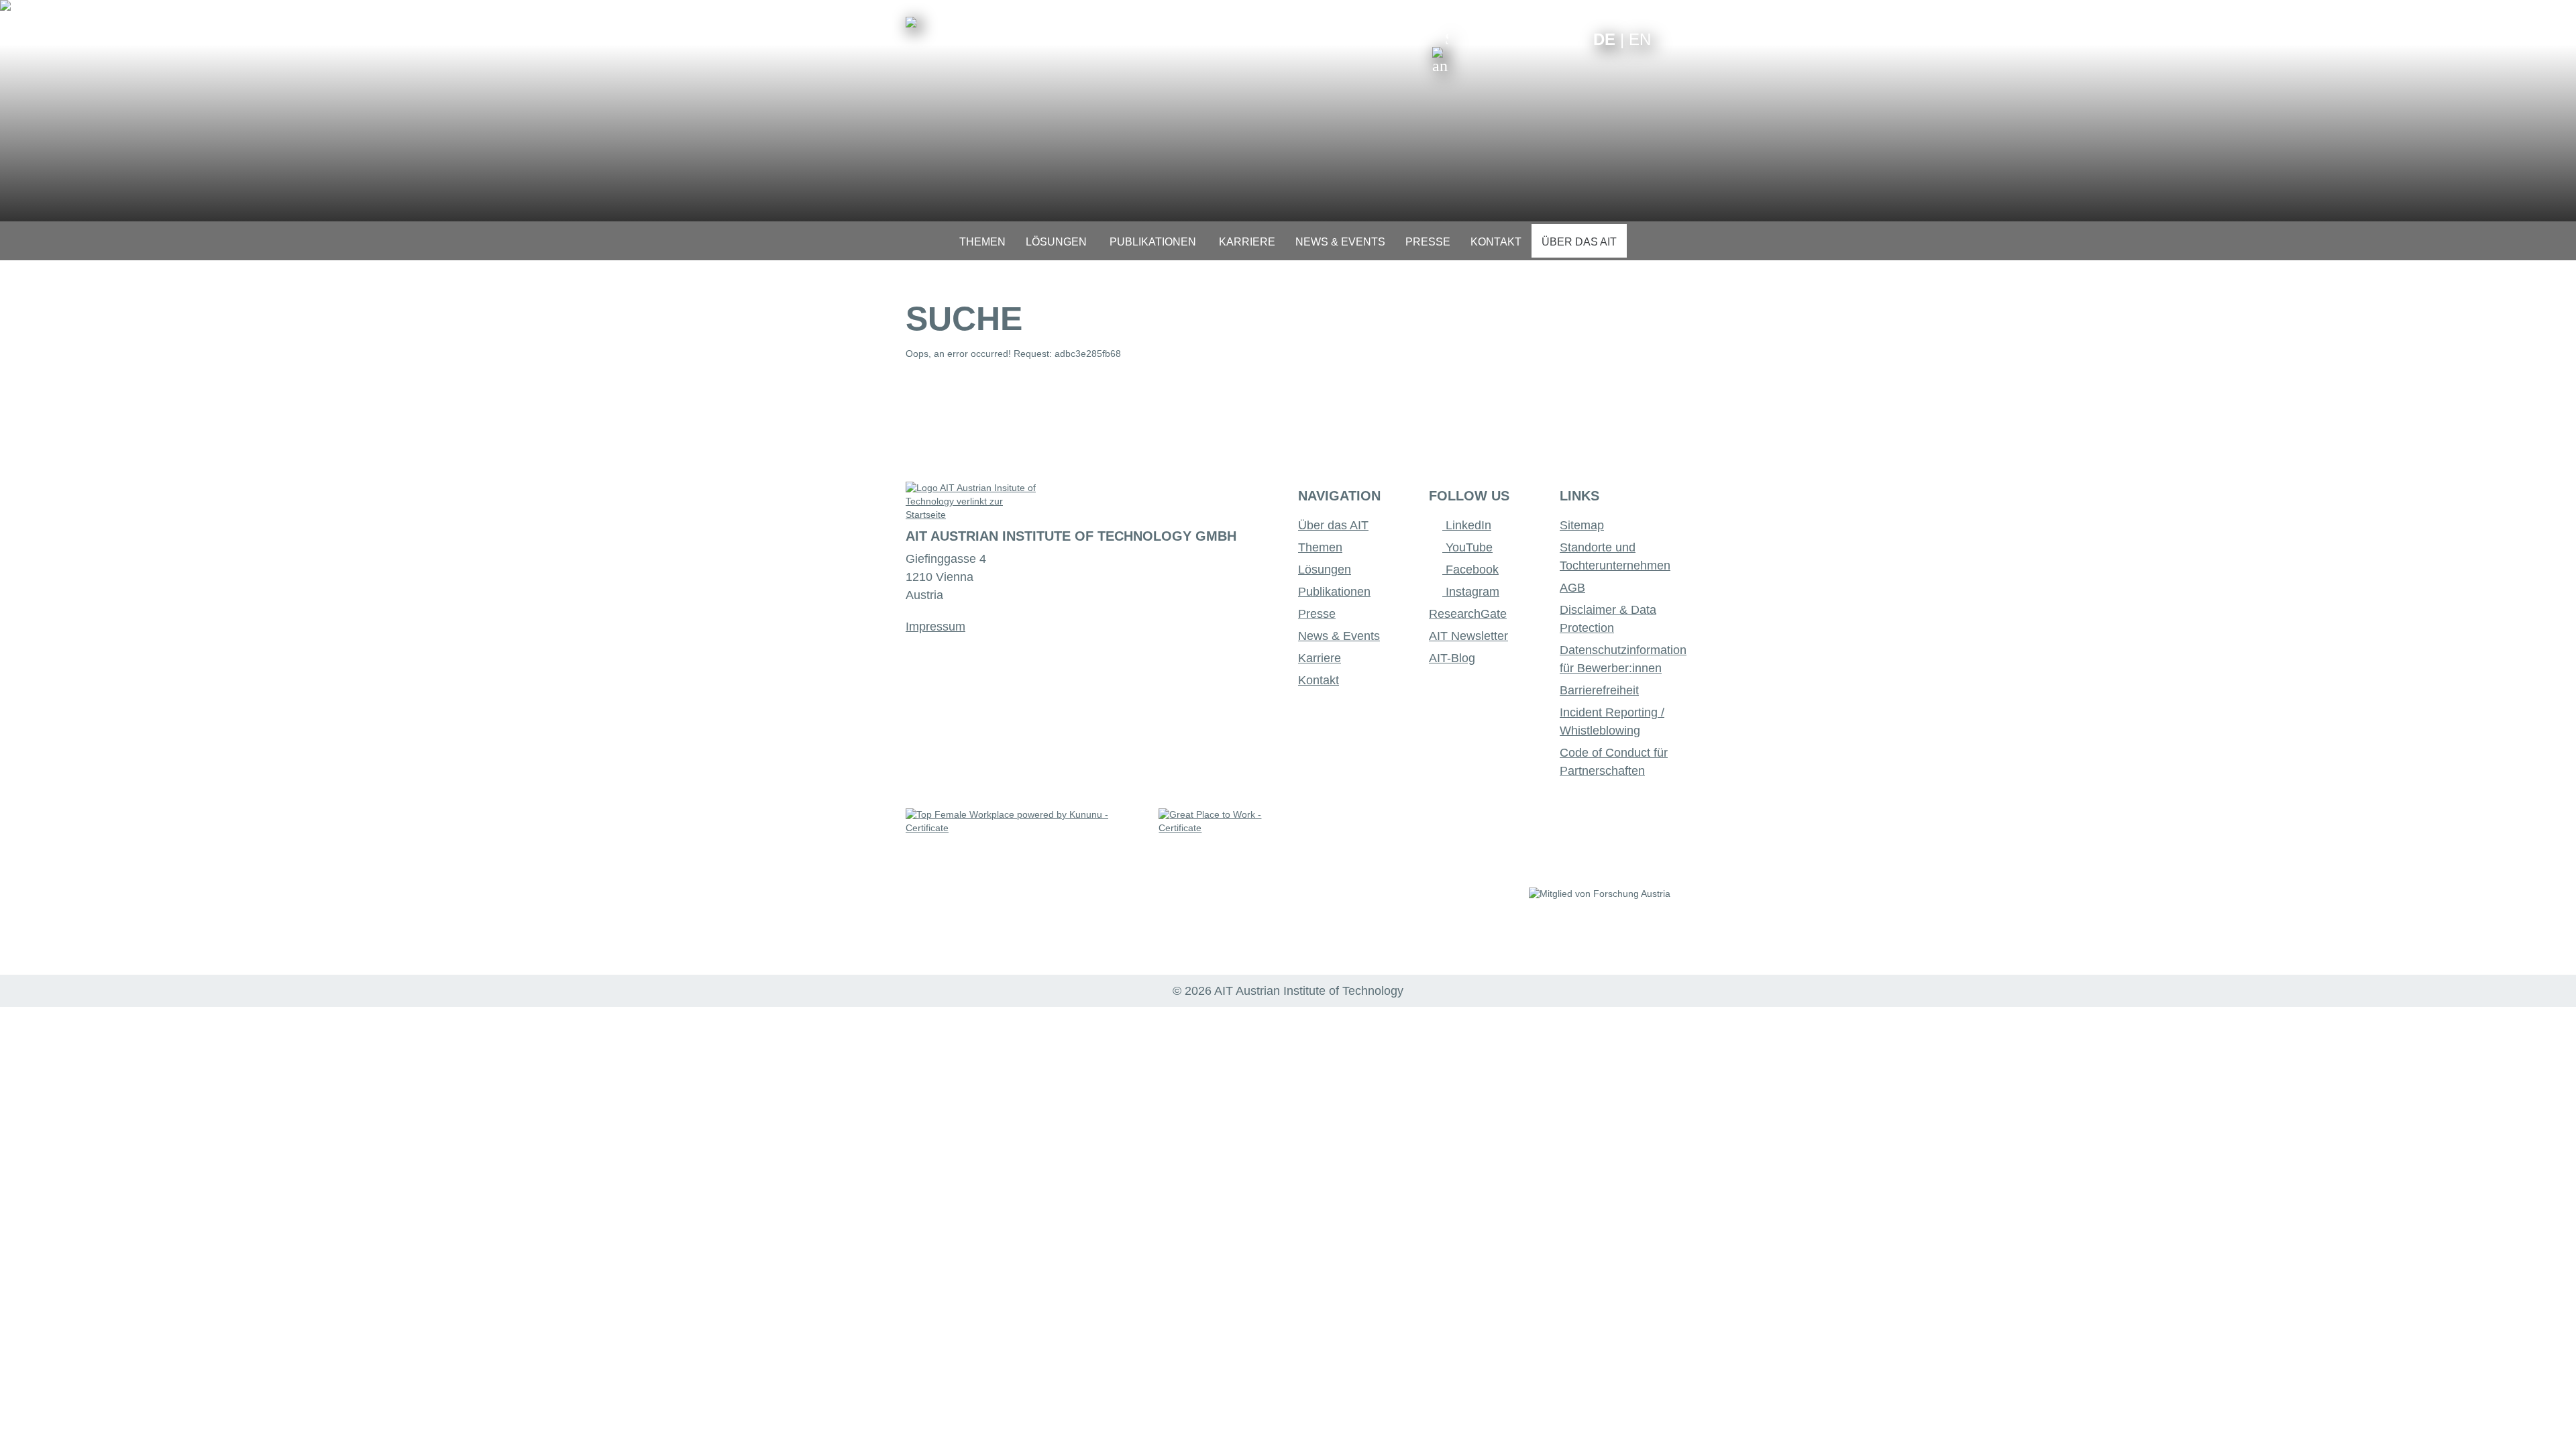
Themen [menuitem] (982, 242)
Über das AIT (1333, 525)
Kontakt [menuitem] (1496, 242)
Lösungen (1325, 570)
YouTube (1467, 547)
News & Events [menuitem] (1340, 242)
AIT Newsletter (1468, 636)
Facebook (1470, 570)
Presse (1317, 614)
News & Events (1339, 636)
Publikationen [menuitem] (1153, 242)
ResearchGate (1468, 614)
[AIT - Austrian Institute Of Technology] (911, 22)
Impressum (935, 627)
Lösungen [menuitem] (1056, 242)
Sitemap (1582, 525)
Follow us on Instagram (1552, 39)
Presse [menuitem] (1428, 242)
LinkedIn (1467, 525)
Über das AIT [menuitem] (1579, 242)
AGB (1572, 588)
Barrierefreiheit (1599, 690)
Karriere (1320, 658)
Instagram (1471, 592)
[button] (1440, 52)
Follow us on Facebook (1573, 39)
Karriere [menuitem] (1247, 242)
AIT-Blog (1452, 658)
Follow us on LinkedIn (1531, 39)
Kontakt (1319, 680)
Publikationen (1334, 592)
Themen (1320, 547)
